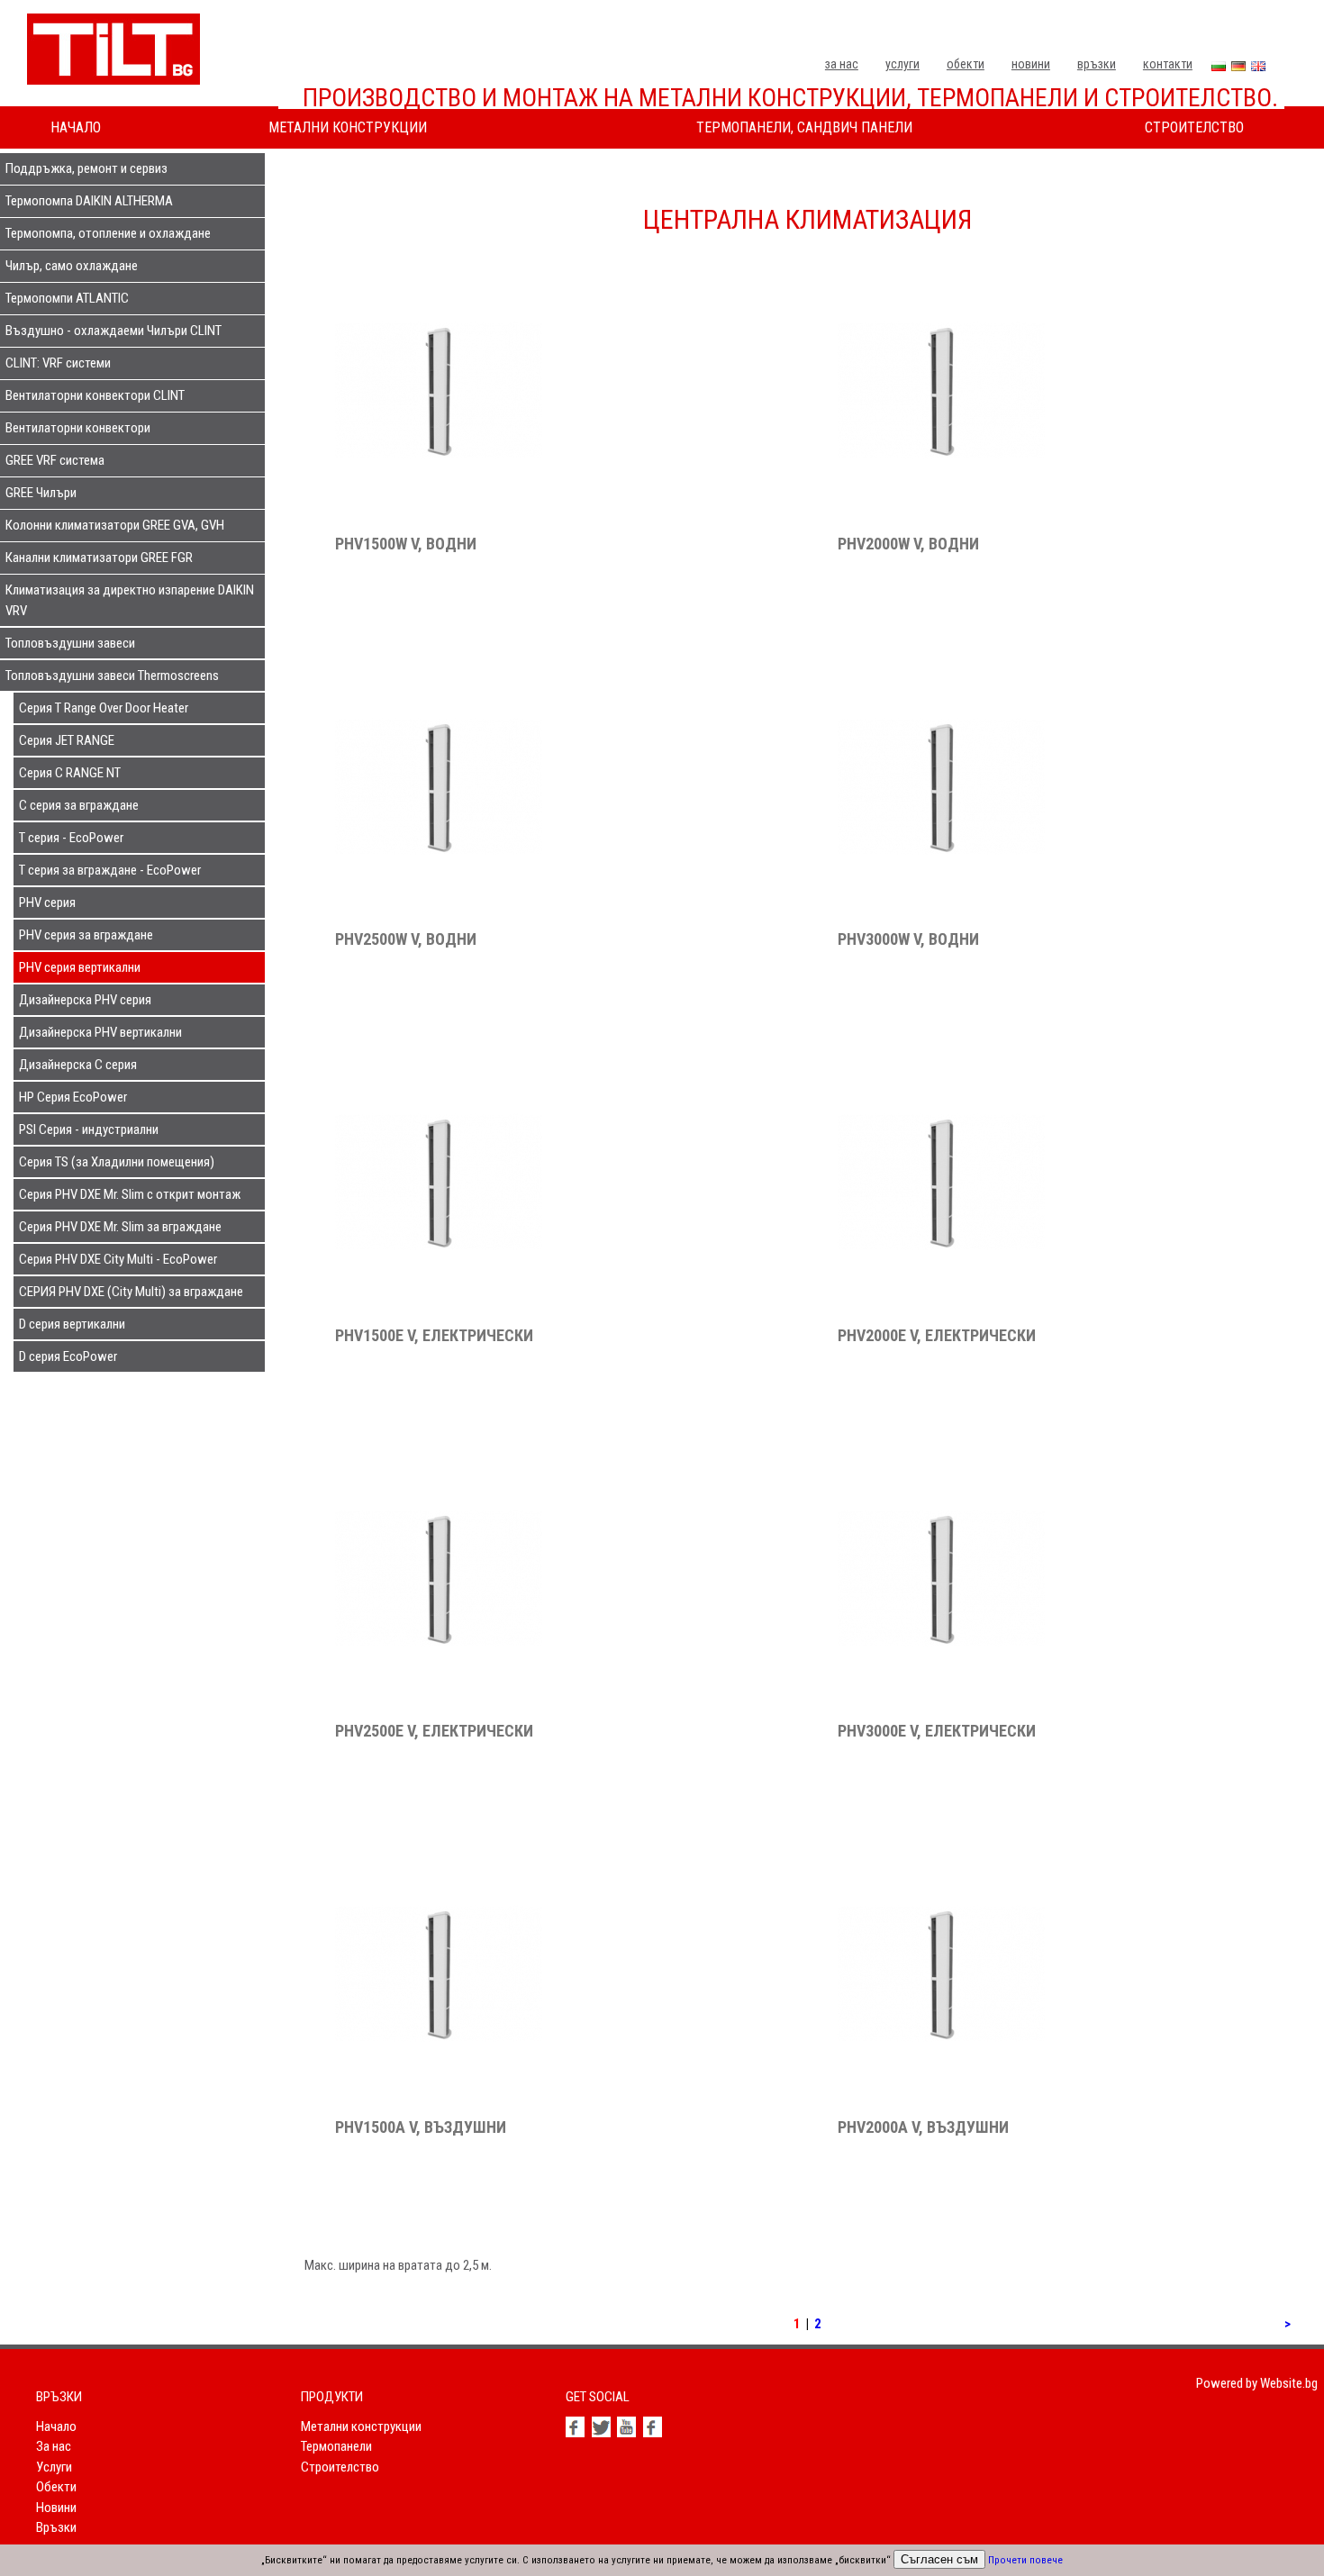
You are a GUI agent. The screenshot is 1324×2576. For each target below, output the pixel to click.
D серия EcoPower (68, 1356)
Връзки (1097, 64)
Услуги (902, 64)
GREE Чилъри (41, 493)
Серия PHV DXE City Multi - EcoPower (118, 1259)
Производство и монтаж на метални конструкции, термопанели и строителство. (790, 98)
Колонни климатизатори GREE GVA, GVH (115, 525)
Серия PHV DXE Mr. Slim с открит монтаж (130, 1194)
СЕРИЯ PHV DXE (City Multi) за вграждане (131, 1292)
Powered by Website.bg (1257, 2383)
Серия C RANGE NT (70, 773)
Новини (1031, 64)
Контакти (1168, 64)
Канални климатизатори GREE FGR (99, 558)
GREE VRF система (55, 460)
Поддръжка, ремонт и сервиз (86, 168)
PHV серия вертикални (80, 967)
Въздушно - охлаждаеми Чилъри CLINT (113, 331)
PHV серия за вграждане (86, 935)
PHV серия (47, 903)
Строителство (1194, 127)
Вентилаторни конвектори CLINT (95, 395)
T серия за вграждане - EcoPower (110, 870)
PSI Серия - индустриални (89, 1129)
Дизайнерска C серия (78, 1065)
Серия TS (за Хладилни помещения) (117, 1162)
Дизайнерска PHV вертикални (100, 1032)
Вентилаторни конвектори (78, 428)
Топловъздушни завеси (70, 643)
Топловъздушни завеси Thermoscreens (112, 676)
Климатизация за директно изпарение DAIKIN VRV (130, 600)
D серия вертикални (72, 1324)
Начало (76, 127)
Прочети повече (1025, 2560)
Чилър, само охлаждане (72, 266)
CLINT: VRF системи (58, 363)
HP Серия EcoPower (73, 1097)
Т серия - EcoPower (71, 838)
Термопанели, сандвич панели (804, 127)
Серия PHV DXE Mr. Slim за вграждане (120, 1227)
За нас (842, 64)
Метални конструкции (348, 127)
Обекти (966, 64)
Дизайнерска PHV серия (85, 1000)
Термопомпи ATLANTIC (67, 298)
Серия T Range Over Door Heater (104, 708)
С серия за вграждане (79, 805)
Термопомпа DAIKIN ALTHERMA (89, 201)
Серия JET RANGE (67, 740)
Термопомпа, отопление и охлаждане (108, 233)
